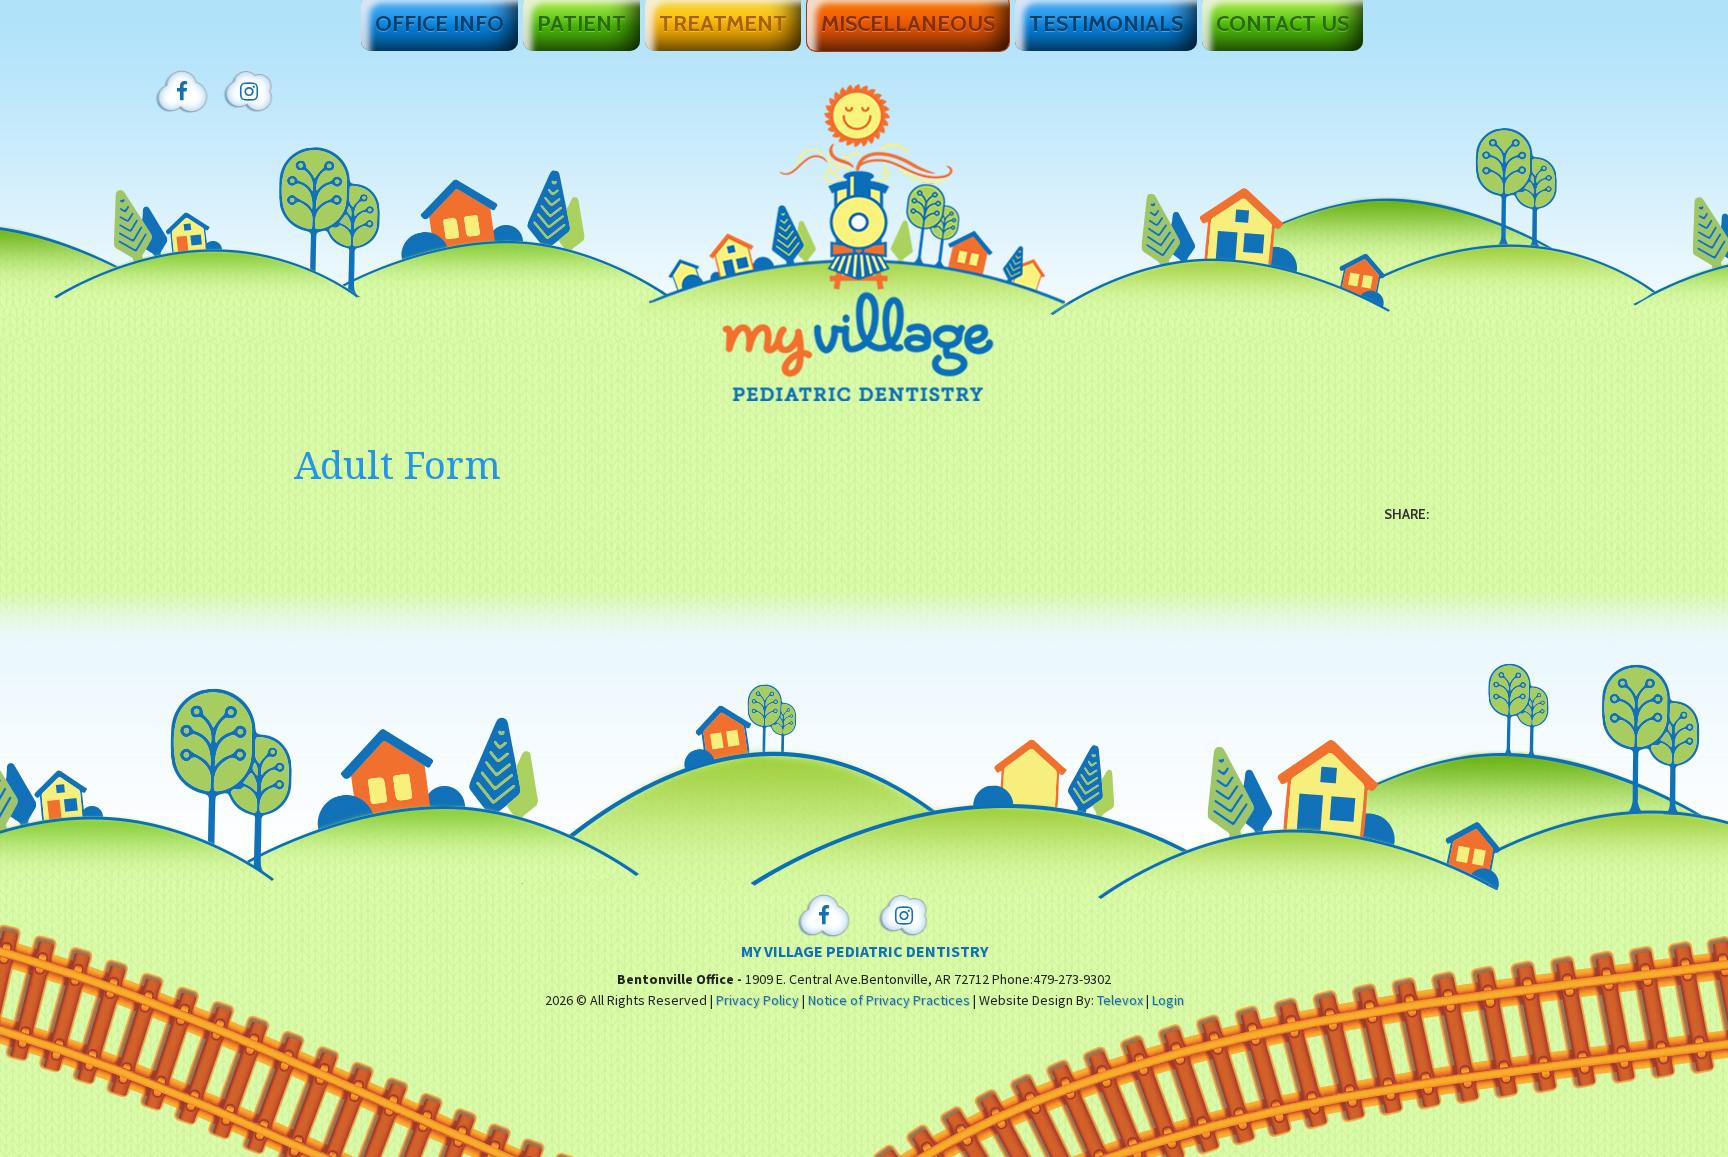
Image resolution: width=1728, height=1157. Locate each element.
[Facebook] (182, 92)
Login (1168, 1000)
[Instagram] (249, 92)
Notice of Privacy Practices (889, 1000)
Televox (1120, 1000)
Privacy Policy (757, 1000)
